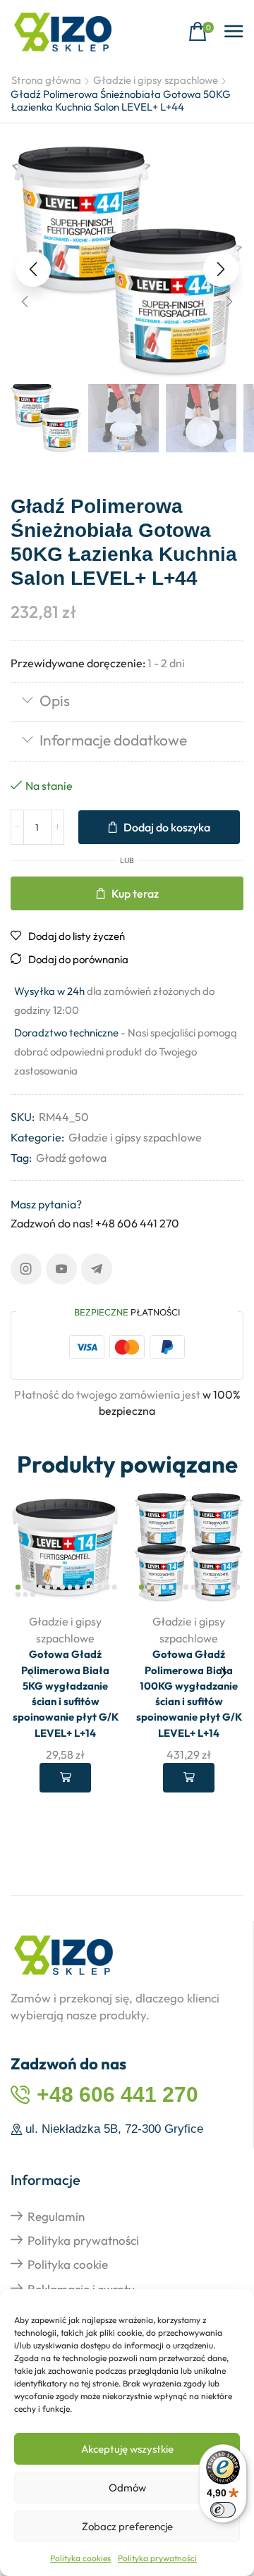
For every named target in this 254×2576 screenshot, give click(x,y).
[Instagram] (26, 1269)
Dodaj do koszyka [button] (65, 1778)
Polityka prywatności (157, 2558)
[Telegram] (97, 1269)
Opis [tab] (55, 700)
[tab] (127, 702)
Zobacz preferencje (127, 2526)
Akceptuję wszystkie (127, 2449)
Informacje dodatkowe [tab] (113, 740)
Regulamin (56, 2216)
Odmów (127, 2488)
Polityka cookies (80, 2558)
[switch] (223, 2510)
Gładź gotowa (71, 1158)
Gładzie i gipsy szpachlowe (156, 80)
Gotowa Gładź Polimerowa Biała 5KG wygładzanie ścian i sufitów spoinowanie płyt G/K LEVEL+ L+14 (66, 1693)
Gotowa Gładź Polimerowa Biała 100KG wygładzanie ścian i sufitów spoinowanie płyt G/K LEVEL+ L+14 (189, 1693)
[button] (201, 32)
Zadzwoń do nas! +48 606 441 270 (95, 1223)
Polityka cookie (68, 2264)
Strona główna (46, 80)
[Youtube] (61, 1269)
